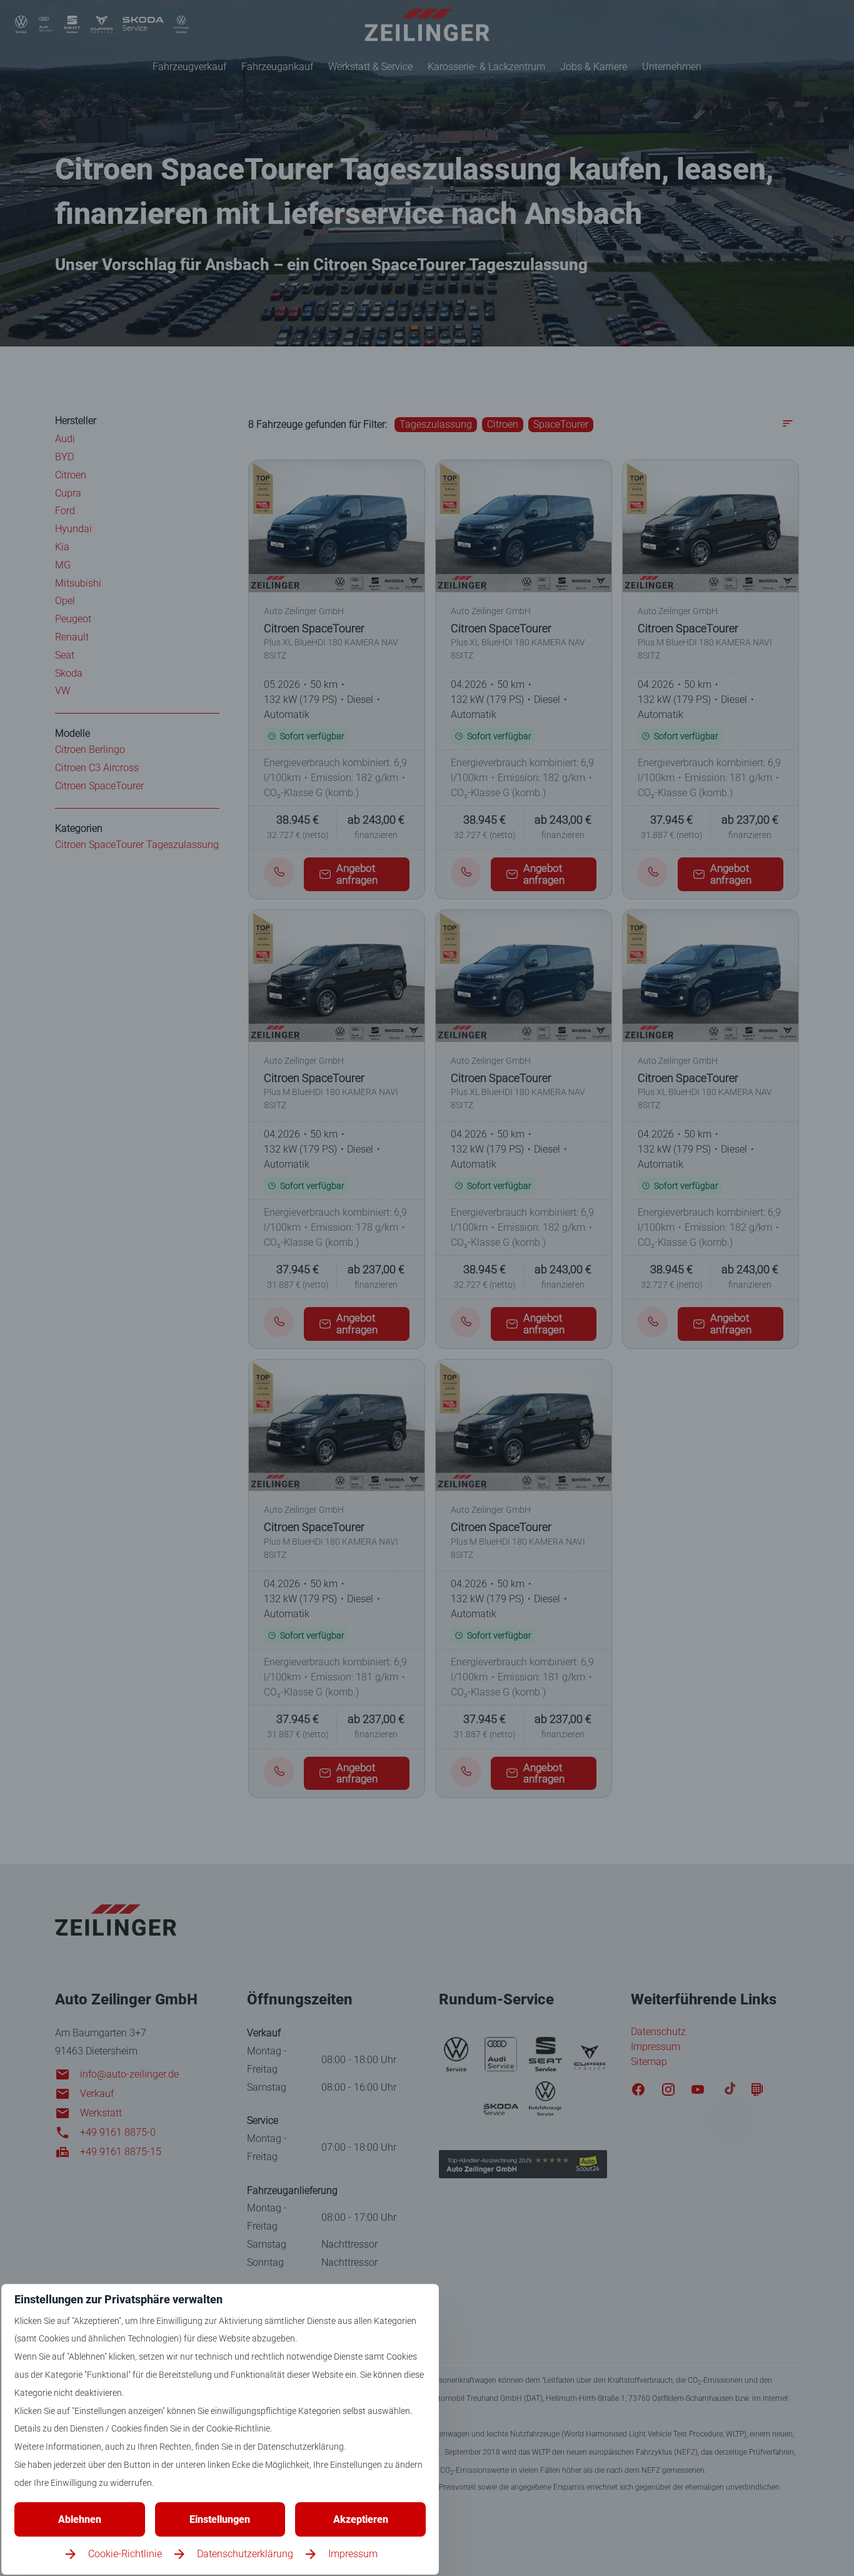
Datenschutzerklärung (245, 2554)
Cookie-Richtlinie (125, 2554)
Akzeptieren (361, 2519)
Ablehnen (80, 2519)
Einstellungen (220, 2519)
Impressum (353, 2554)
